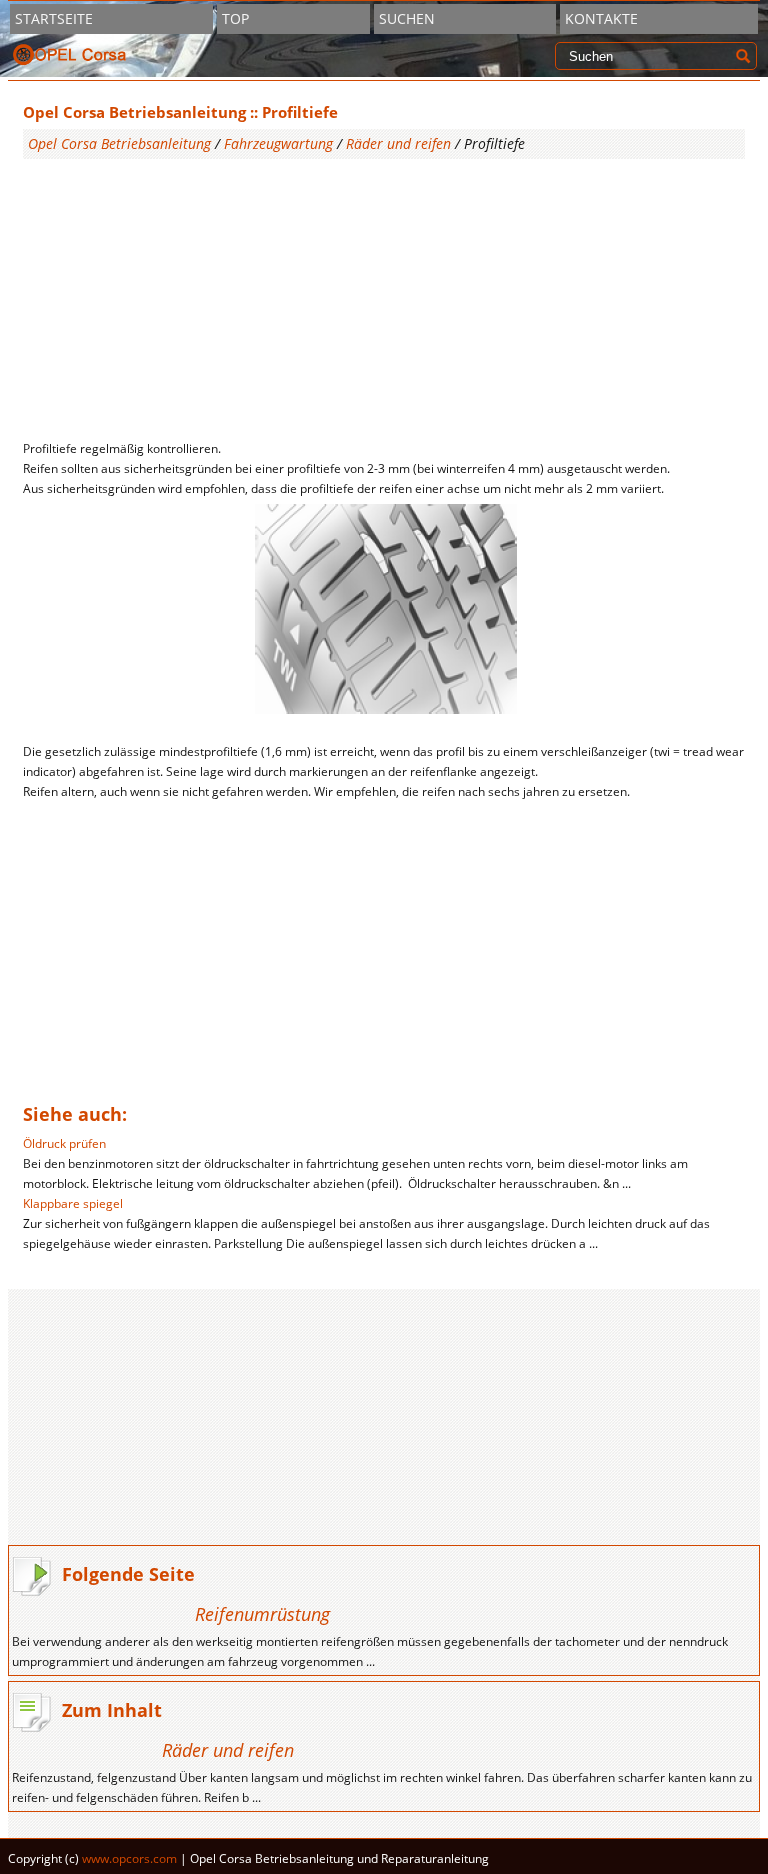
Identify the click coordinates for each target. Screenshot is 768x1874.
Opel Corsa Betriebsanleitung (119, 143)
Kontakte (601, 18)
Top (235, 18)
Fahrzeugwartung (278, 143)
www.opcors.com (129, 1858)
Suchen (407, 18)
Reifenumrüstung (262, 1614)
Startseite (54, 18)
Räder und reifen (398, 143)
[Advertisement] (384, 299)
